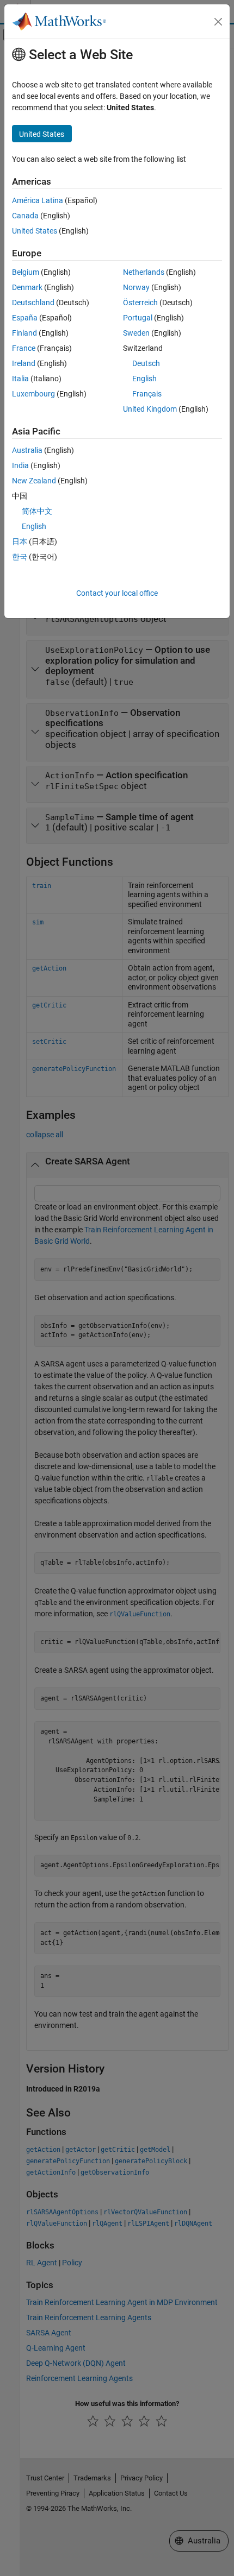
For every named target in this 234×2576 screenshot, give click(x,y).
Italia (20, 379)
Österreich (140, 303)
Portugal (138, 318)
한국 (20, 557)
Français (147, 394)
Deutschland (33, 303)
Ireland (24, 363)
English (144, 379)
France (24, 348)
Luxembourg (33, 394)
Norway (136, 287)
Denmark (27, 287)
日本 (20, 541)
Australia (27, 450)
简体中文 (37, 511)
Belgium (26, 272)
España (25, 318)
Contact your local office (117, 593)
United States (35, 231)
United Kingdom (150, 409)
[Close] (218, 22)
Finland (24, 333)
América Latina (38, 200)
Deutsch (146, 363)
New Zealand (34, 481)
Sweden (136, 333)
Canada (25, 216)
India (20, 465)
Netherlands (144, 272)
